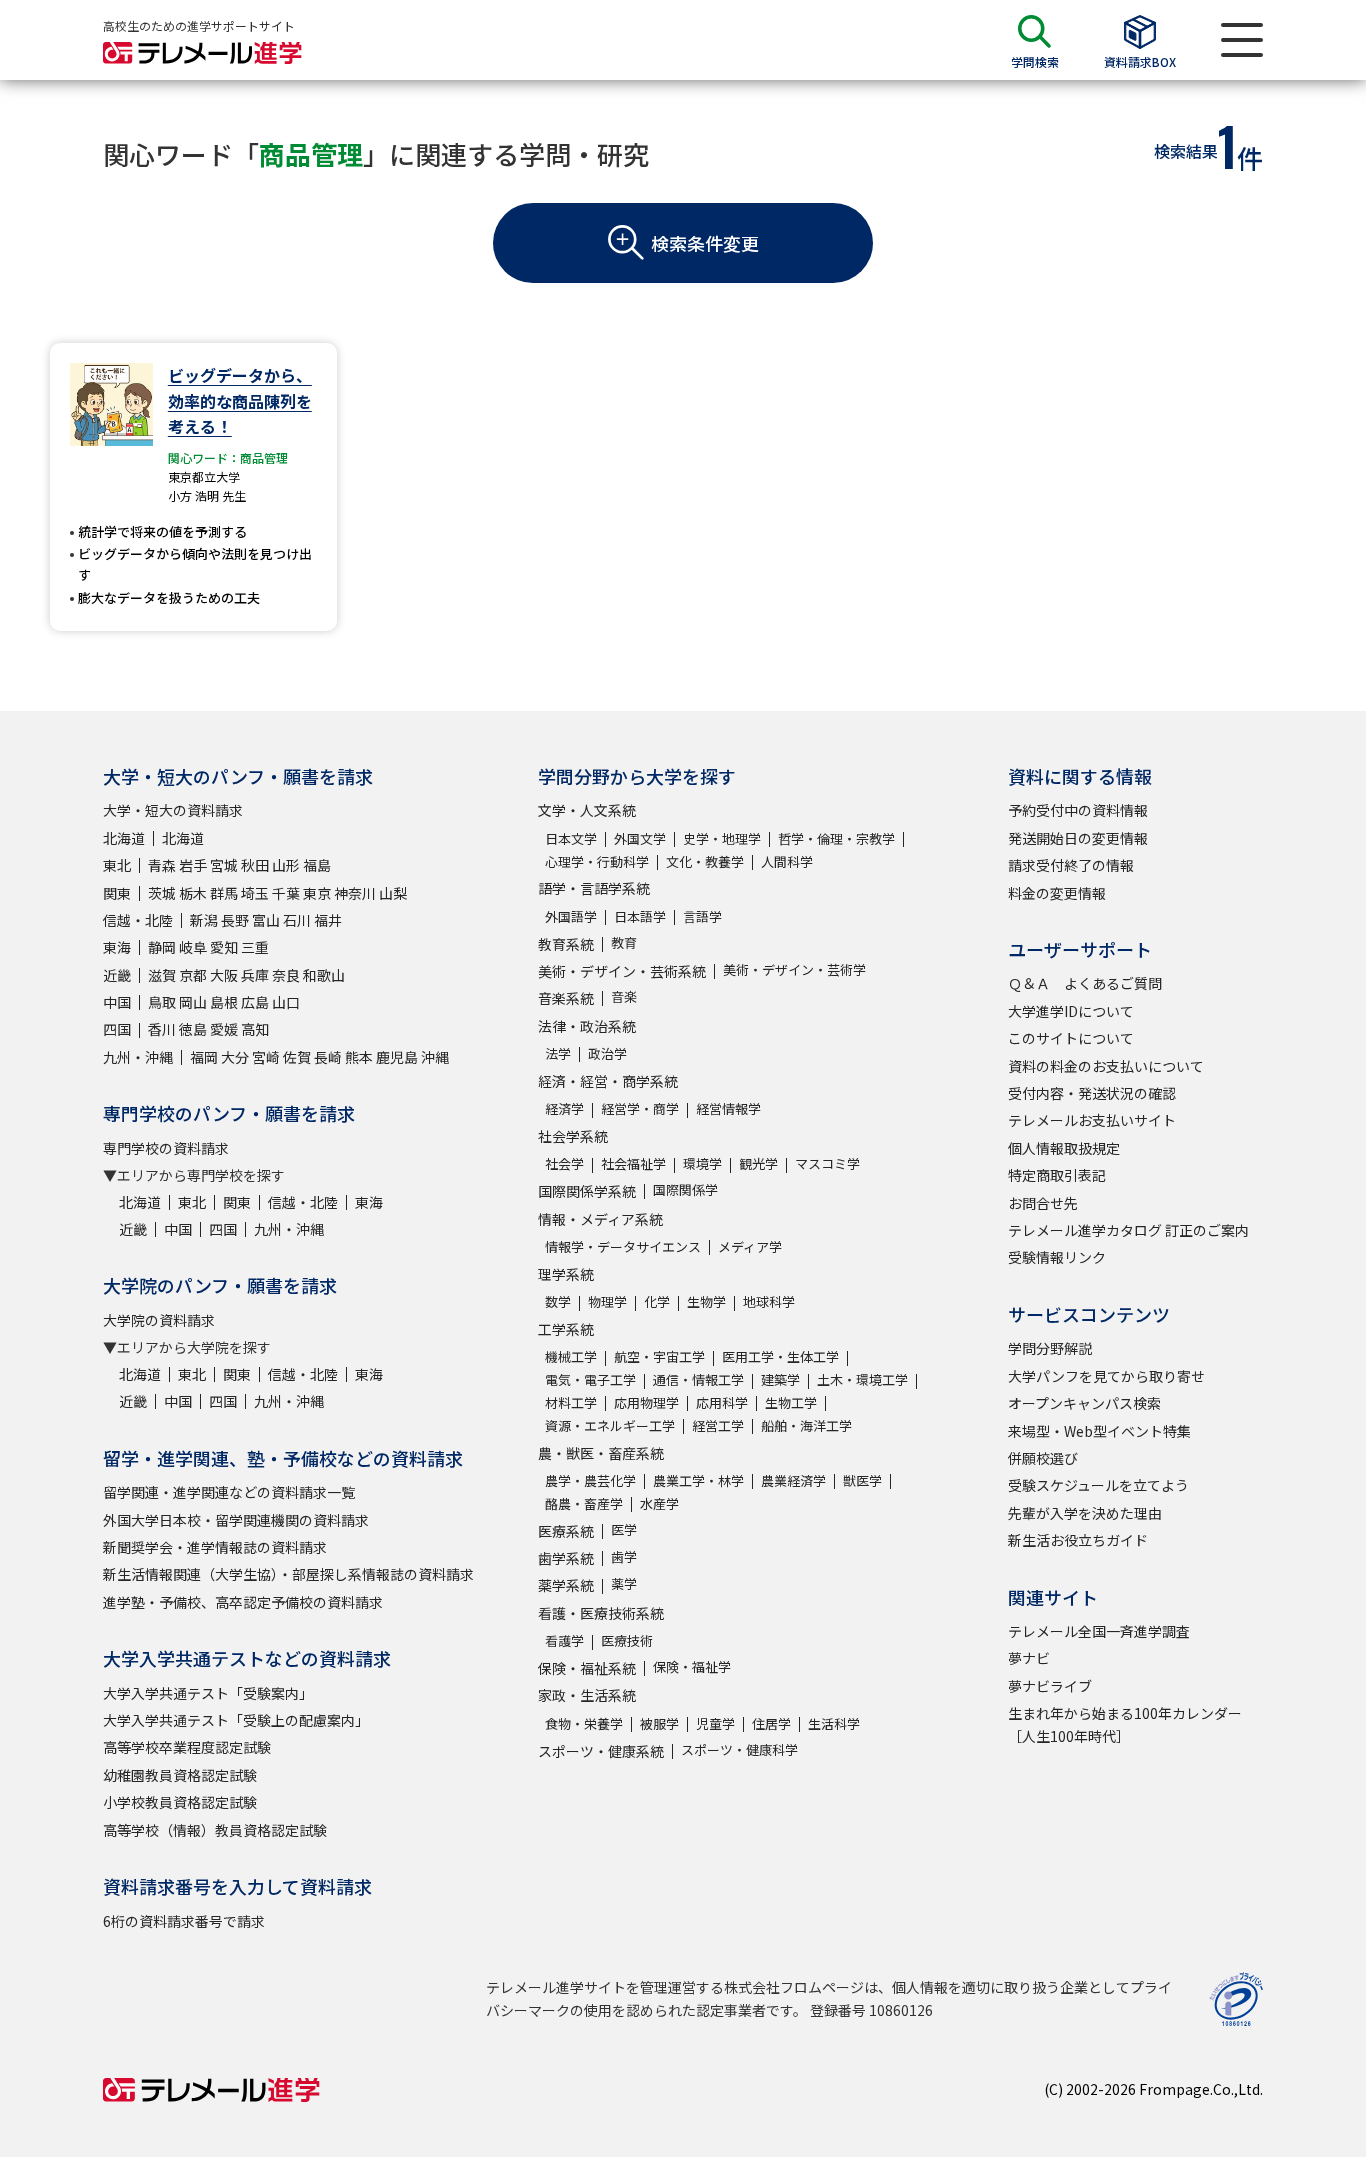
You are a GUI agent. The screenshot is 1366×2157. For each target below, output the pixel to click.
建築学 (780, 1379)
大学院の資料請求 (159, 1320)
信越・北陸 (138, 920)
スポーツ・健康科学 (739, 1749)
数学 (558, 1301)
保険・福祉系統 (587, 1668)
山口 (286, 1002)
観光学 (758, 1163)
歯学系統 (566, 1558)
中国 (117, 1002)
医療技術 (627, 1640)
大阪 (224, 975)
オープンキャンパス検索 (1084, 1403)
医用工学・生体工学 (780, 1356)
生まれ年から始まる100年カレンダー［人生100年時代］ (1125, 1724)
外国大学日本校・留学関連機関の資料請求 (236, 1520)
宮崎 (266, 1057)
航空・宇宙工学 (659, 1356)
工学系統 (566, 1329)
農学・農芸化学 (590, 1480)
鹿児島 (397, 1057)
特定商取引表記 (1057, 1175)
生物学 (706, 1301)
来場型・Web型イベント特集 (1099, 1431)
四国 (117, 1029)
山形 (286, 865)
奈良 (286, 975)
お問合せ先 (1043, 1203)
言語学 (702, 916)
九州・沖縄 (138, 1057)
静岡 (162, 947)
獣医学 (862, 1480)
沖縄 (435, 1057)
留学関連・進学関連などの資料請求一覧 (229, 1492)
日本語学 (640, 916)
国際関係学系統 (587, 1191)
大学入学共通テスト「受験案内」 (208, 1693)
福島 (317, 865)
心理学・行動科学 (597, 861)
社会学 (564, 1163)
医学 (624, 1529)
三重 (255, 947)
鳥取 (162, 1002)
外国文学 (640, 838)
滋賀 (162, 975)
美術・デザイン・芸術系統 (622, 971)
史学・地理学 (722, 838)
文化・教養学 (705, 861)
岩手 (193, 865)
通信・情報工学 (698, 1379)
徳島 (193, 1029)
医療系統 (566, 1531)
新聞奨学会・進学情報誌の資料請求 (215, 1547)
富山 (266, 920)
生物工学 (791, 1402)
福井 (328, 920)
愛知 (224, 947)
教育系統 (566, 944)
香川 (162, 1029)
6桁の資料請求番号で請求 (184, 1921)
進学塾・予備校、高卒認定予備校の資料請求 (243, 1602)
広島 (255, 1002)
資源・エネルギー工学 (610, 1425)
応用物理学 (646, 1402)
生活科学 (834, 1723)
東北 (117, 865)
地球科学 (769, 1301)
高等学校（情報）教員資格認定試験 (215, 1830)
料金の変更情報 (1057, 893)
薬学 (624, 1583)
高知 (255, 1029)
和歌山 (324, 975)
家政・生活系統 (587, 1695)
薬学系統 (566, 1585)
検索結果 (1186, 151)
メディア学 (750, 1246)
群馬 (224, 893)
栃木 (193, 893)
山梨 (393, 893)
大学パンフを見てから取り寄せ (1106, 1376)
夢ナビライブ (1050, 1686)
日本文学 (571, 838)
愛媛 (224, 1029)
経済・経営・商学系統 (608, 1081)
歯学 (624, 1556)
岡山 (193, 1002)
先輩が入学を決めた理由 (1085, 1513)
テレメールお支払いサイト (1092, 1120)
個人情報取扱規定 (1064, 1148)
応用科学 (722, 1402)
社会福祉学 (633, 1163)
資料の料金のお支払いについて (1106, 1066)
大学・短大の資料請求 (173, 810)
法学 (558, 1053)
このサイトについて (1071, 1038)
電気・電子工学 (590, 1379)
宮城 (224, 865)
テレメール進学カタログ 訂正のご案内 (1128, 1230)
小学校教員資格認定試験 (180, 1802)
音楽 (624, 996)
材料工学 (571, 1402)
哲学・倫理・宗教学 (836, 838)
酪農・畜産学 (584, 1503)
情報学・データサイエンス (623, 1246)
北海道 (124, 838)
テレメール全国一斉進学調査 (1099, 1631)
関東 (117, 893)
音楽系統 (566, 998)
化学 (657, 1301)
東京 (317, 893)
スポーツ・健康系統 (601, 1751)
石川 (297, 920)
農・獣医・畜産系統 (601, 1453)
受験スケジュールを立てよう (1098, 1485)
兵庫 (255, 975)
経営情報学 (728, 1108)
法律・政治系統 (587, 1026)
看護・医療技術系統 (601, 1613)
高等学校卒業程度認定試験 (187, 1747)
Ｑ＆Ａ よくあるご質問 (1085, 983)
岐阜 (193, 947)
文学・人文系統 (587, 810)
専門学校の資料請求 (166, 1148)
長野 (235, 920)
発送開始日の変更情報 (1078, 838)
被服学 (659, 1723)
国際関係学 (685, 1189)
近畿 (117, 975)
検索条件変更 (705, 243)
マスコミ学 (827, 1163)
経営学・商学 (640, 1108)
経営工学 (718, 1425)
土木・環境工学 (862, 1379)
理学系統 (566, 1274)
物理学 (607, 1301)
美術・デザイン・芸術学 (794, 969)
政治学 (607, 1053)
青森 (162, 865)
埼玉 (255, 893)
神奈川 (355, 893)
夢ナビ (1029, 1658)
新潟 (204, 920)
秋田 (255, 865)
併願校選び (1043, 1458)
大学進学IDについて (1071, 1011)
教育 (624, 942)
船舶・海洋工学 (806, 1425)
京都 (193, 975)
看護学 (564, 1640)
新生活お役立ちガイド (1078, 1540)
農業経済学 (793, 1480)
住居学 (771, 1723)
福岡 (204, 1057)
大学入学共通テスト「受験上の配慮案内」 (236, 1720)
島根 (224, 1002)
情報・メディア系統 (600, 1219)
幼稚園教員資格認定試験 (180, 1775)
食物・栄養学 (584, 1723)
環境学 (702, 1163)
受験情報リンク (1057, 1257)
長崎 (328, 1057)
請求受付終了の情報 (1071, 865)
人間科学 (787, 861)
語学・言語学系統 (594, 888)
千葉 (286, 893)
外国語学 (571, 916)
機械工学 (571, 1356)
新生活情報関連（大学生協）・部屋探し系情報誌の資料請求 (288, 1574)
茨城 (162, 893)
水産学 (659, 1503)
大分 (235, 1057)
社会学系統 (573, 1136)
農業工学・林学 (698, 1480)
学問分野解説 (1050, 1348)
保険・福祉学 (692, 1666)
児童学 (715, 1723)
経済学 (564, 1108)
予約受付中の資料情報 (1078, 810)
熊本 (359, 1057)
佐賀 (297, 1057)
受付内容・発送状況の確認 (1092, 1093)
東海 (117, 947)
